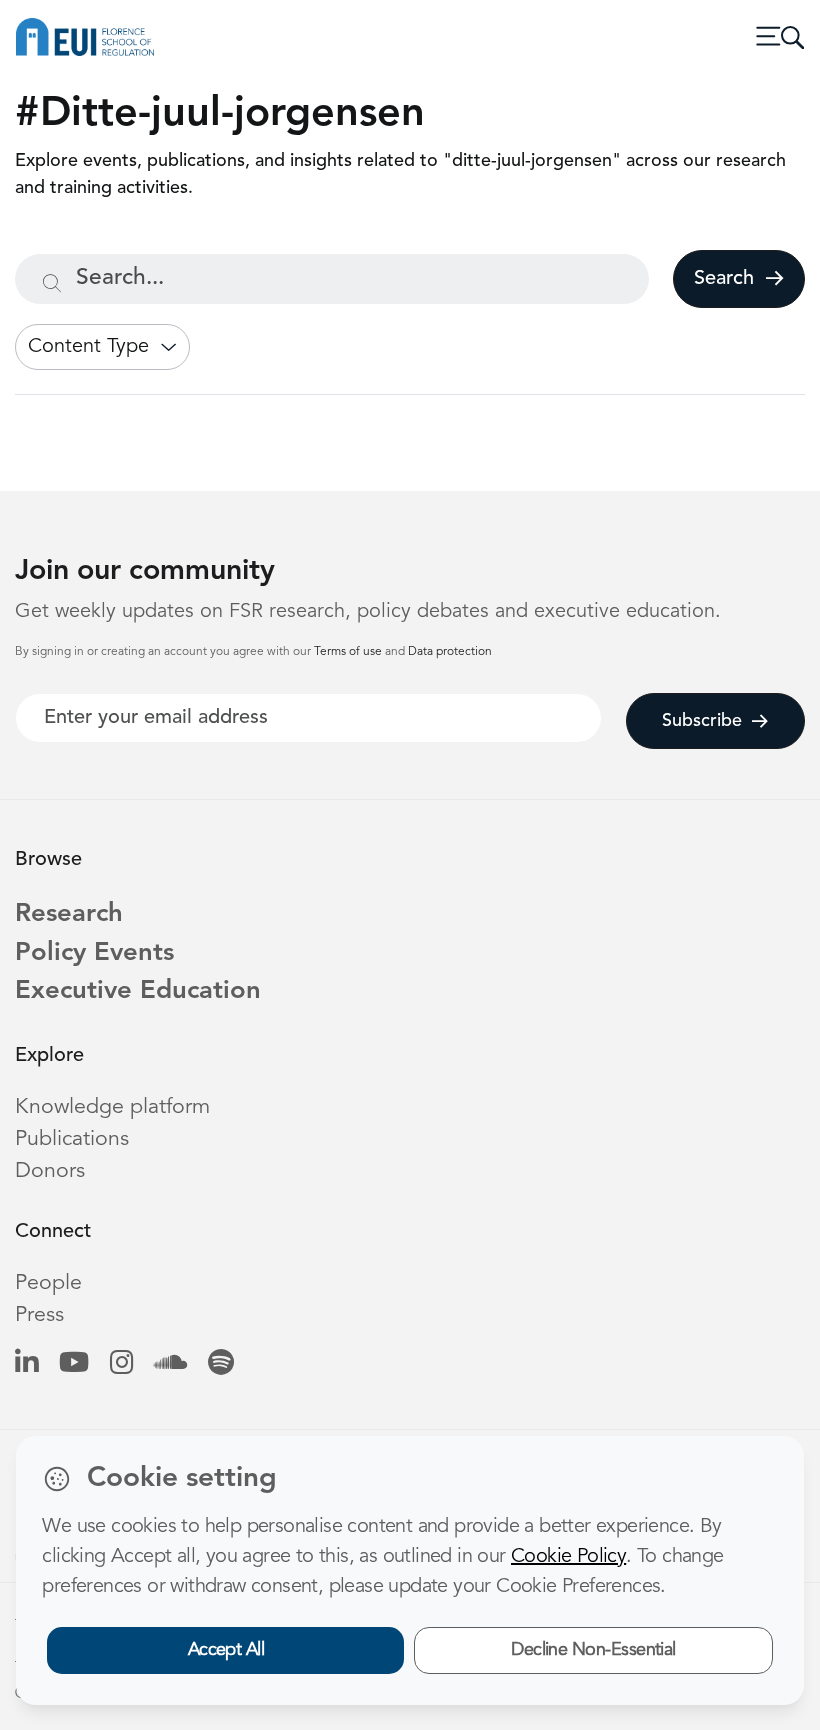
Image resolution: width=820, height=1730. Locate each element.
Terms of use (349, 652)
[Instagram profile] (121, 1364)
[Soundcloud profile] (170, 1364)
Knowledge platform (112, 1107)
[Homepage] (85, 37)
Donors (50, 1171)
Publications (72, 1139)
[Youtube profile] (74, 1364)
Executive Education (138, 991)
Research (69, 914)
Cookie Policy (568, 1557)
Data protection (450, 652)
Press (39, 1315)
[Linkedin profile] (26, 1364)
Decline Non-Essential (593, 1650)
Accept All (226, 1650)
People (48, 1283)
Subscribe (702, 721)
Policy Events (94, 953)
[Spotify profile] (221, 1364)
